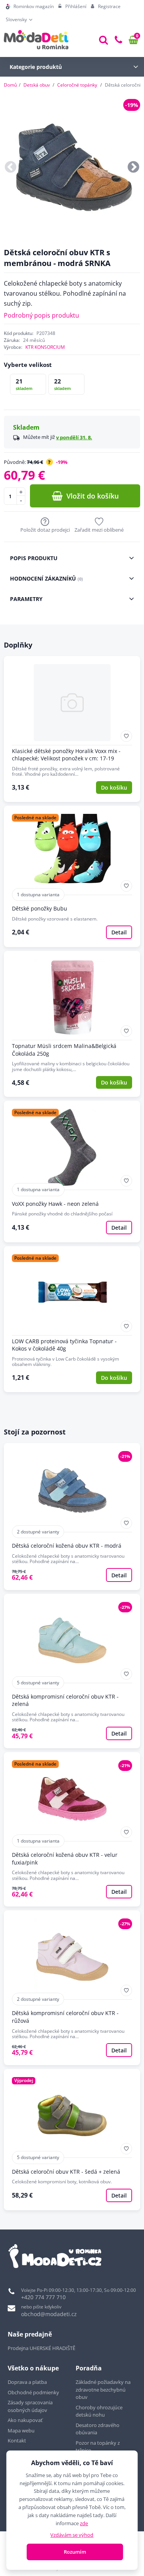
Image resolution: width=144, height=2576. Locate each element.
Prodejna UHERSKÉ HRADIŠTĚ (41, 2348)
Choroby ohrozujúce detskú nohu (99, 2411)
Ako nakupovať (25, 2420)
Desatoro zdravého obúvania (98, 2429)
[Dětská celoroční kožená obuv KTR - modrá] (72, 1516)
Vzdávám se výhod (72, 2535)
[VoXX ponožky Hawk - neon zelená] (72, 1171)
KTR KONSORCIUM (45, 347)
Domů (10, 85)
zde (84, 2523)
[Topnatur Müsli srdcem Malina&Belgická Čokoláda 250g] (72, 1024)
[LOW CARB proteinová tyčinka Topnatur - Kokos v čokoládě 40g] (72, 1319)
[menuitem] (30, 7)
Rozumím (75, 2552)
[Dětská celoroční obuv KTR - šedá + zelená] (72, 2140)
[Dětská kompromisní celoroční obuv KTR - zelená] (72, 1671)
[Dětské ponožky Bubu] (72, 876)
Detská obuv (37, 85)
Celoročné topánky (77, 85)
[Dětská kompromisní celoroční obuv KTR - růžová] (72, 1988)
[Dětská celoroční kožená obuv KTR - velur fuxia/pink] (72, 1829)
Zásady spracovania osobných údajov (30, 2406)
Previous (11, 167)
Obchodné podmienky (33, 2392)
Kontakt (17, 2440)
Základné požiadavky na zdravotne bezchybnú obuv (103, 2389)
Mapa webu (21, 2430)
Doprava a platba (27, 2382)
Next (133, 167)
